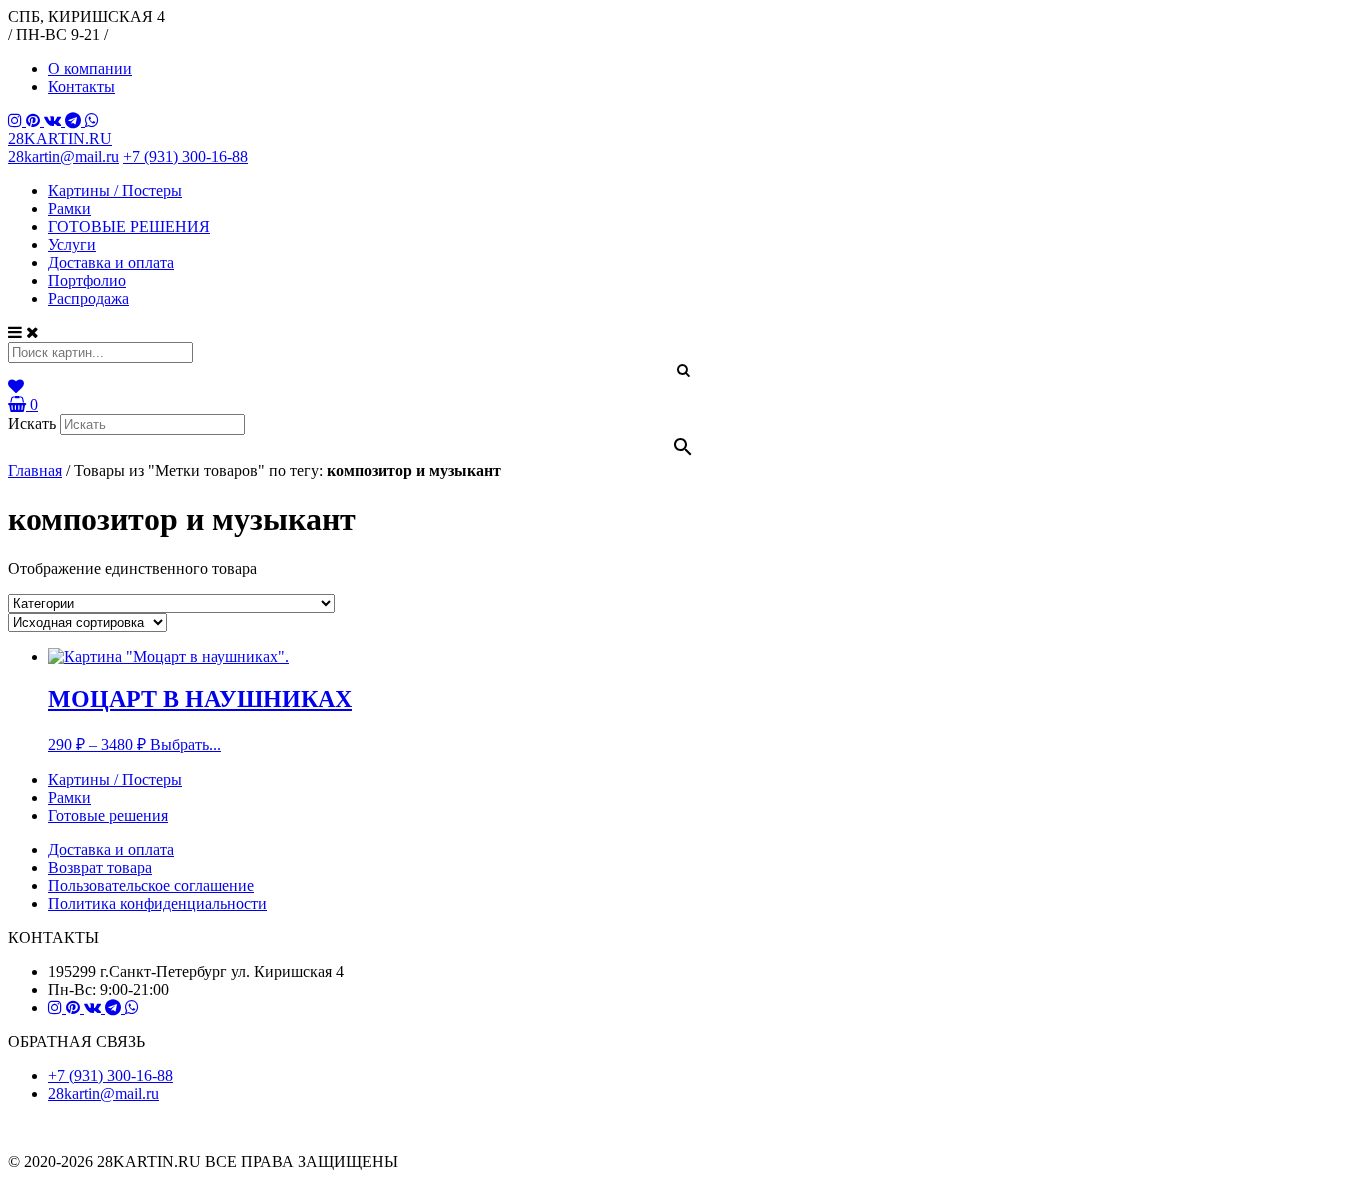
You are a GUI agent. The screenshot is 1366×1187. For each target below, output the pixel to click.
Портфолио (87, 280)
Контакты (81, 86)
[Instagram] (17, 120)
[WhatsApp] (92, 120)
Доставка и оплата (111, 262)
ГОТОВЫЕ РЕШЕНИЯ (129, 226)
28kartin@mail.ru (63, 156)
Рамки (69, 208)
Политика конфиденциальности (157, 903)
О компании (90, 68)
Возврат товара (100, 867)
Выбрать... (185, 744)
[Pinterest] (35, 120)
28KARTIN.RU (60, 138)
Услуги (72, 244)
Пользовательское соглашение (151, 885)
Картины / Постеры (115, 190)
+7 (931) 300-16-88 (185, 156)
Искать (32, 423)
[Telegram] (75, 120)
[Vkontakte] (54, 120)
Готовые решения (108, 815)
